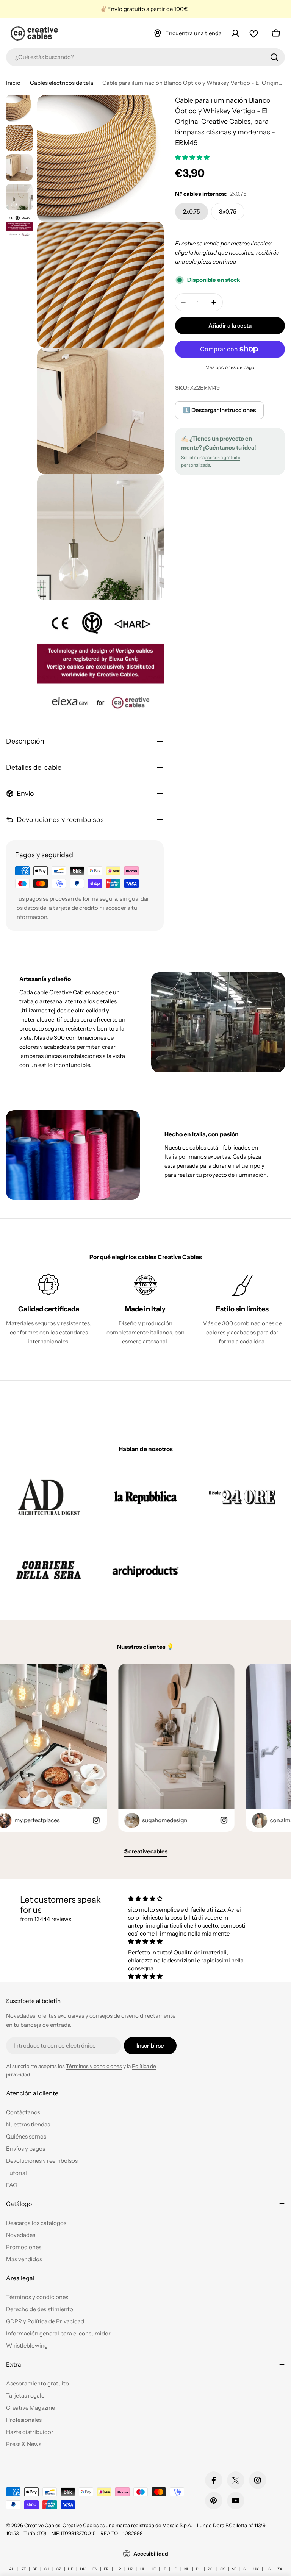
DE (70, 2569)
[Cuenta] (235, 33)
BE (35, 2569)
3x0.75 (228, 212)
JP (175, 2569)
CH (47, 2569)
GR (118, 2569)
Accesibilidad (151, 2554)
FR (106, 2569)
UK (256, 2569)
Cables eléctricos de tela (62, 83)
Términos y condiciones (94, 2066)
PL (198, 2569)
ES (95, 2569)
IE (154, 2569)
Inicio (13, 83)
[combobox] (145, 57)
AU (12, 2569)
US (268, 2569)
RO (210, 2569)
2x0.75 (192, 212)
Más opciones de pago (230, 367)
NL (187, 2569)
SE (234, 2569)
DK (83, 2569)
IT (164, 2569)
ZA (280, 2569)
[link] (49, 1497)
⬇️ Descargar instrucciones (219, 410)
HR (131, 2569)
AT (23, 2569)
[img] (190, 1899)
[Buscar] (274, 57)
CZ (59, 2569)
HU (143, 2569)
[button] (193, 157)
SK (223, 2569)
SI (245, 2569)
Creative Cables (42, 2525)
